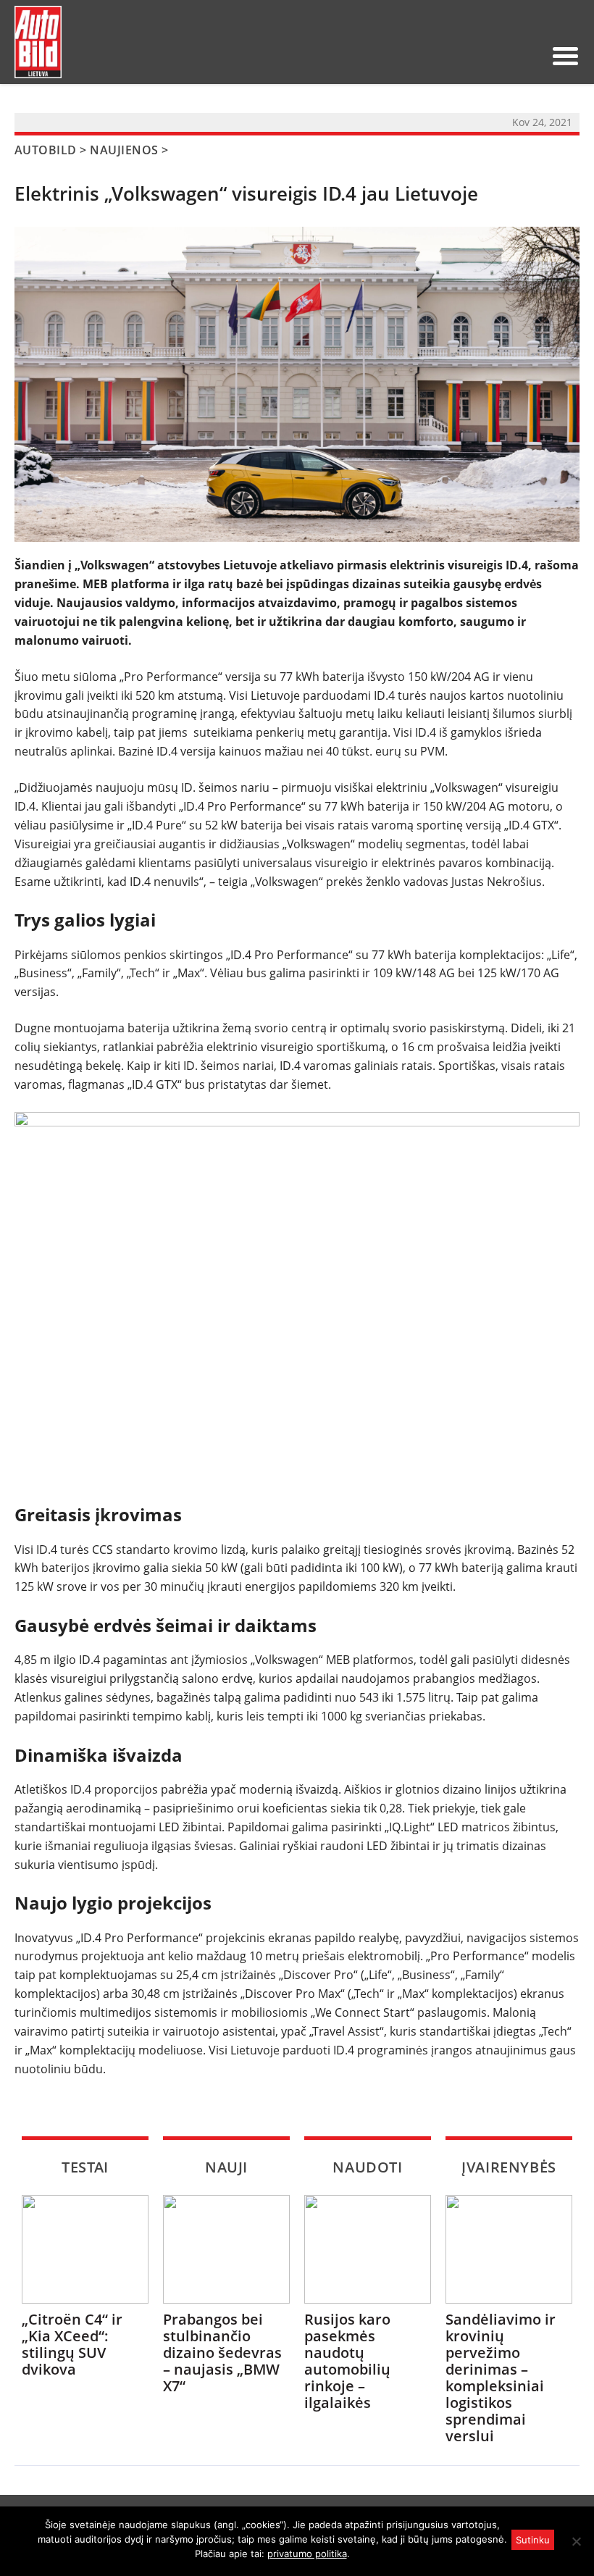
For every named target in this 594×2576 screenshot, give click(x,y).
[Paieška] (459, 56)
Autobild (46, 150)
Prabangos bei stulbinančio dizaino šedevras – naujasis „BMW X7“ (222, 2353)
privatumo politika (307, 2554)
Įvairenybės (509, 2167)
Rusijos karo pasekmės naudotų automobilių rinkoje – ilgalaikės (347, 2361)
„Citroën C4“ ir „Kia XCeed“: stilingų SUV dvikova (72, 2344)
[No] (576, 2541)
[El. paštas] (482, 56)
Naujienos (124, 150)
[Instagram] (528, 56)
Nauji (226, 2167)
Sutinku (533, 2540)
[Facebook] (505, 56)
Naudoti (367, 2167)
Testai (85, 2167)
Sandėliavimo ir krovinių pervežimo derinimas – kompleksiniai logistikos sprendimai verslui (501, 2378)
